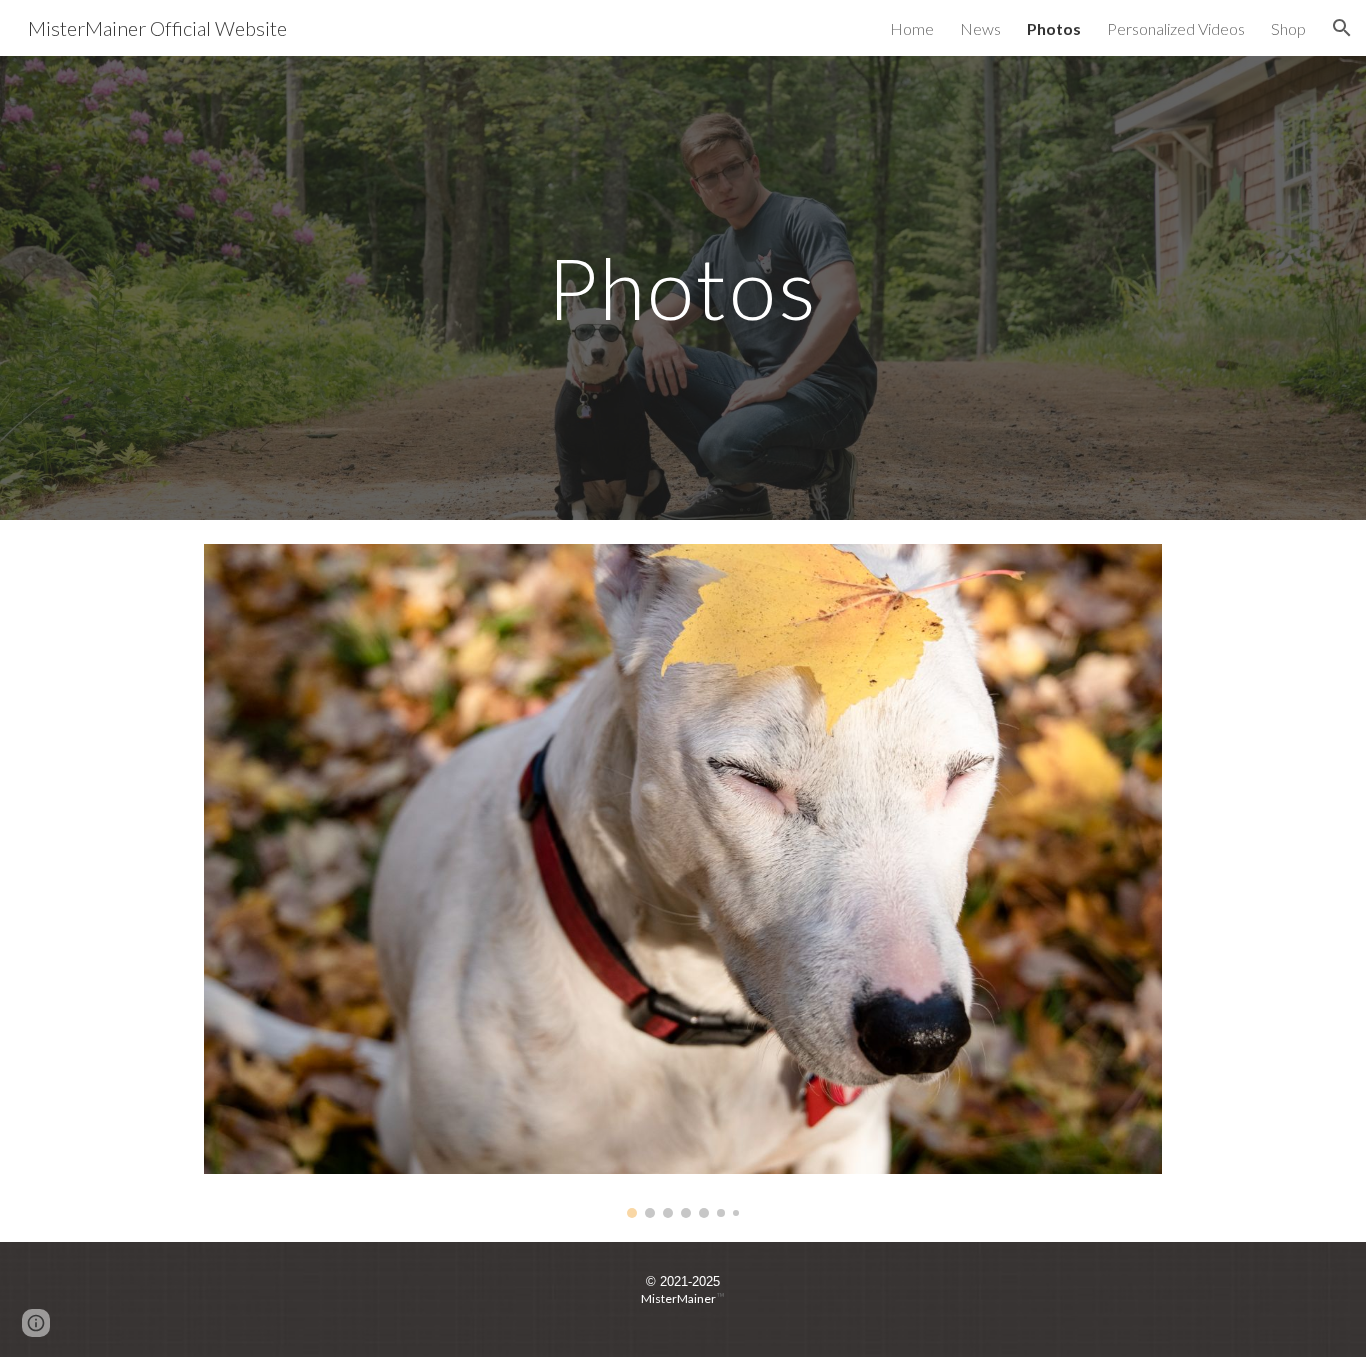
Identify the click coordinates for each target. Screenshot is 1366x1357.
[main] (683, 287)
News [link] (980, 28)
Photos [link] (1054, 28)
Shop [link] (1288, 28)
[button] (1342, 28)
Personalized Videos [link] (1176, 28)
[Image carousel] (682, 881)
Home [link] (912, 28)
